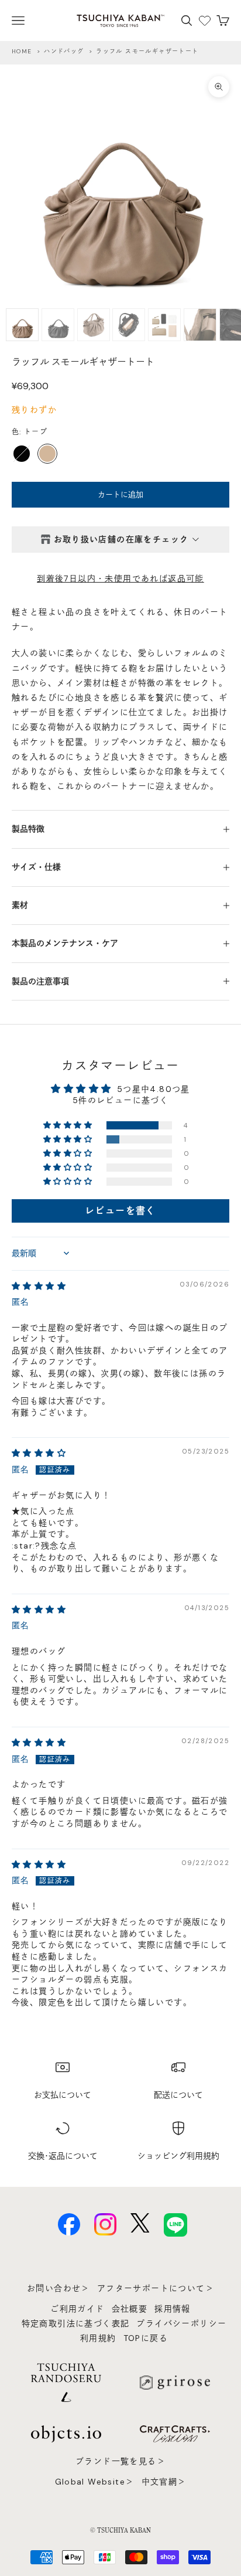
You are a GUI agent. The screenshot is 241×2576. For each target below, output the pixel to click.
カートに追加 (120, 494)
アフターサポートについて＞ (156, 2288)
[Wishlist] (205, 21)
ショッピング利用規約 (178, 2156)
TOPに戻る (146, 2338)
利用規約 (98, 2338)
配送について (178, 2095)
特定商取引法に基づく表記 (76, 2323)
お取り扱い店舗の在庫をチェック (121, 539)
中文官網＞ (164, 2482)
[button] (69, 1125)
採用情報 (173, 2309)
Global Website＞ (95, 2482)
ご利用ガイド (77, 2309)
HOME (22, 51)
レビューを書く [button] (120, 1211)
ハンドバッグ (64, 51)
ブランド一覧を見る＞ (120, 2461)
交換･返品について (63, 2156)
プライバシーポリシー (181, 2323)
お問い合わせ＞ (58, 2288)
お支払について (63, 2095)
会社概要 (130, 2309)
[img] (39, 1286)
